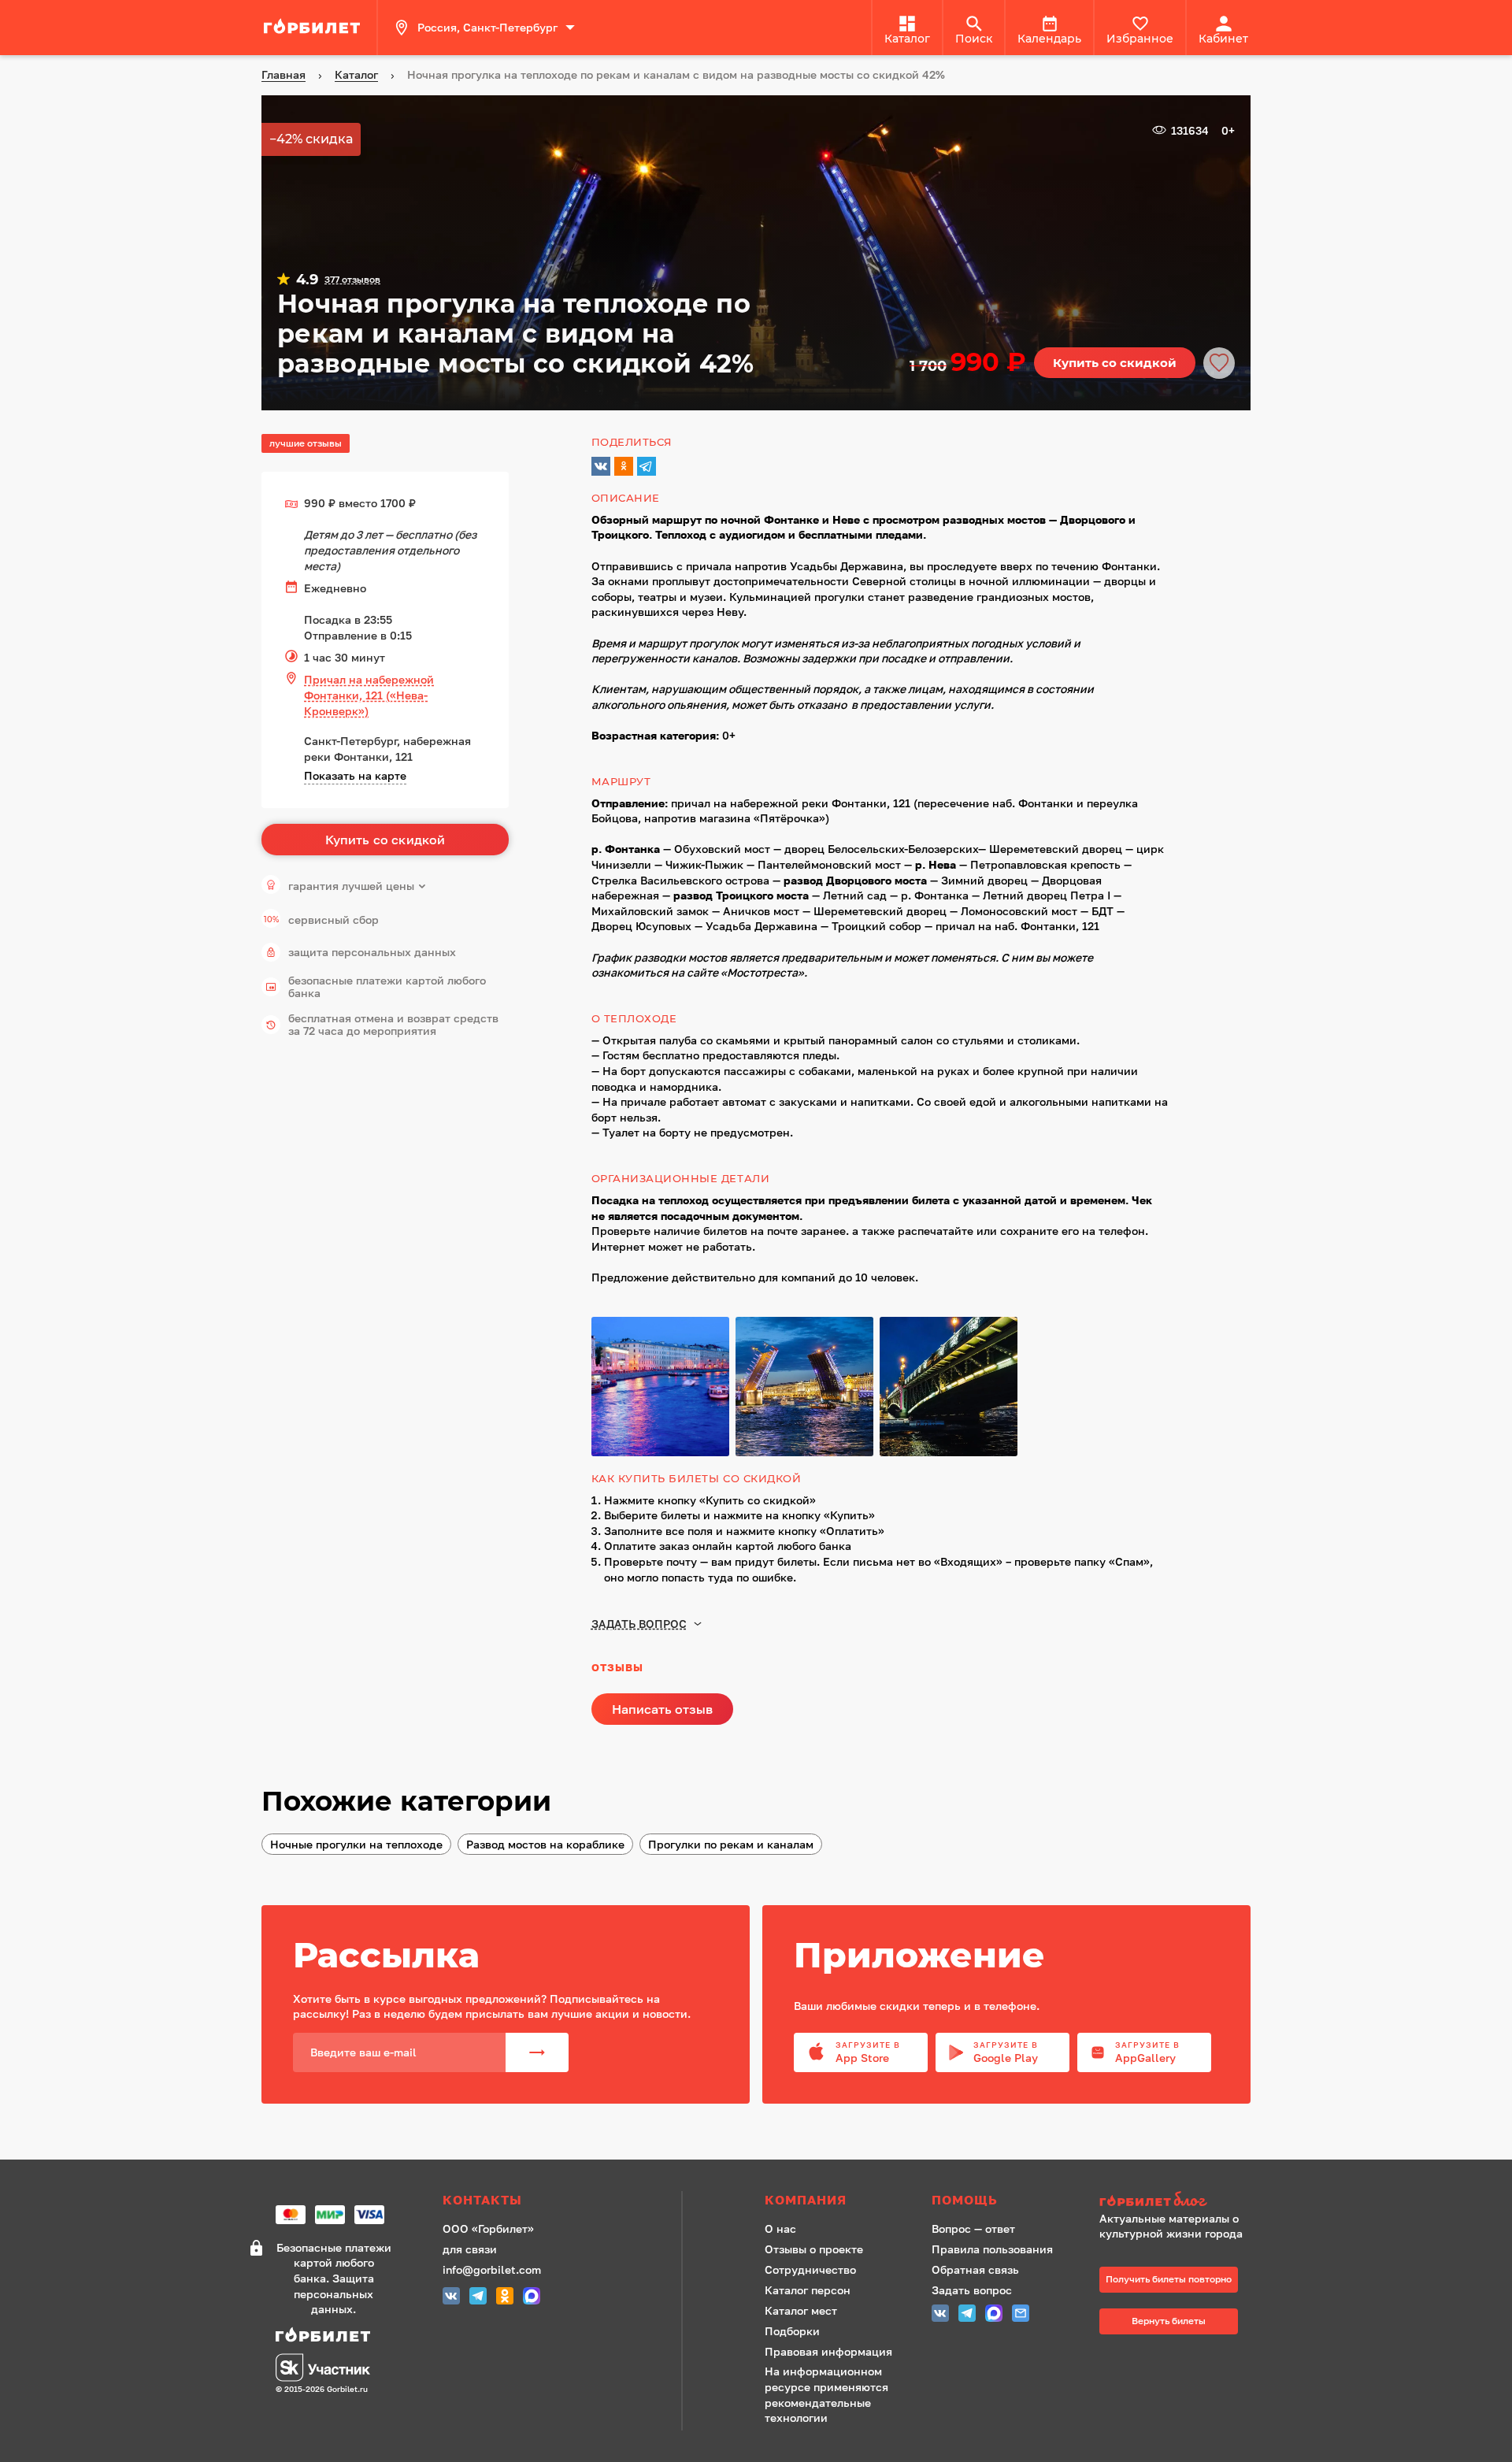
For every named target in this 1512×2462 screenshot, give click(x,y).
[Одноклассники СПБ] (505, 2298)
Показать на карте (355, 775)
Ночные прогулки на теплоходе (356, 1844)
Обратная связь (975, 2269)
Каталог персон (808, 2290)
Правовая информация (828, 2351)
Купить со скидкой (1115, 363)
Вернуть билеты (1169, 2321)
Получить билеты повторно (1169, 2279)
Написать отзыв (662, 1709)
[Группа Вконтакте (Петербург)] (451, 2298)
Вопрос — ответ (973, 2228)
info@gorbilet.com (492, 2269)
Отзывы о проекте (814, 2249)
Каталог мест (801, 2310)
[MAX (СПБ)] (532, 2298)
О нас (780, 2228)
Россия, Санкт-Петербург (487, 27)
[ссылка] (314, 28)
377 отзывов (352, 280)
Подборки (792, 2331)
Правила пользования (992, 2249)
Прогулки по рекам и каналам (731, 1844)
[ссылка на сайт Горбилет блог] (1177, 2201)
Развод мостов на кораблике (545, 1844)
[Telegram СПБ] (478, 2298)
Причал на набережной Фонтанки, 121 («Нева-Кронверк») (369, 695)
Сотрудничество (810, 2269)
